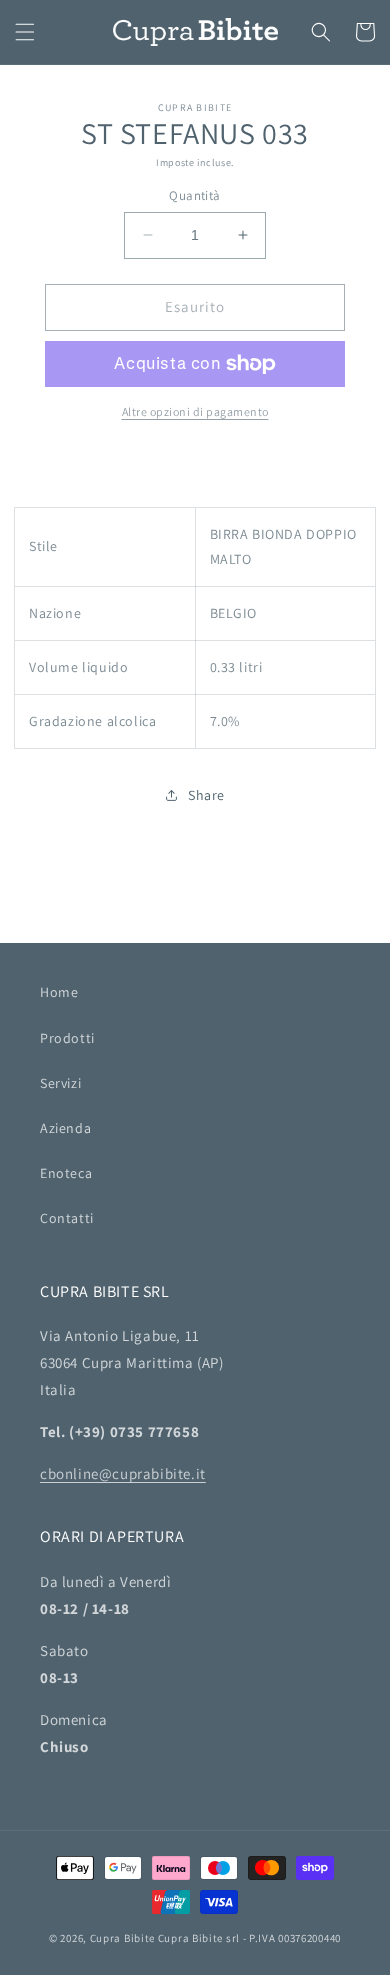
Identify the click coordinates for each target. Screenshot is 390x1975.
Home (59, 992)
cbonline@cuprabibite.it (123, 1473)
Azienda (65, 1128)
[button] (25, 32)
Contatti (67, 1218)
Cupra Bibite (122, 1938)
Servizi (60, 1083)
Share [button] (206, 795)
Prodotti (67, 1038)
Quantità (194, 195)
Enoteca (66, 1173)
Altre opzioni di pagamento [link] (195, 411)
